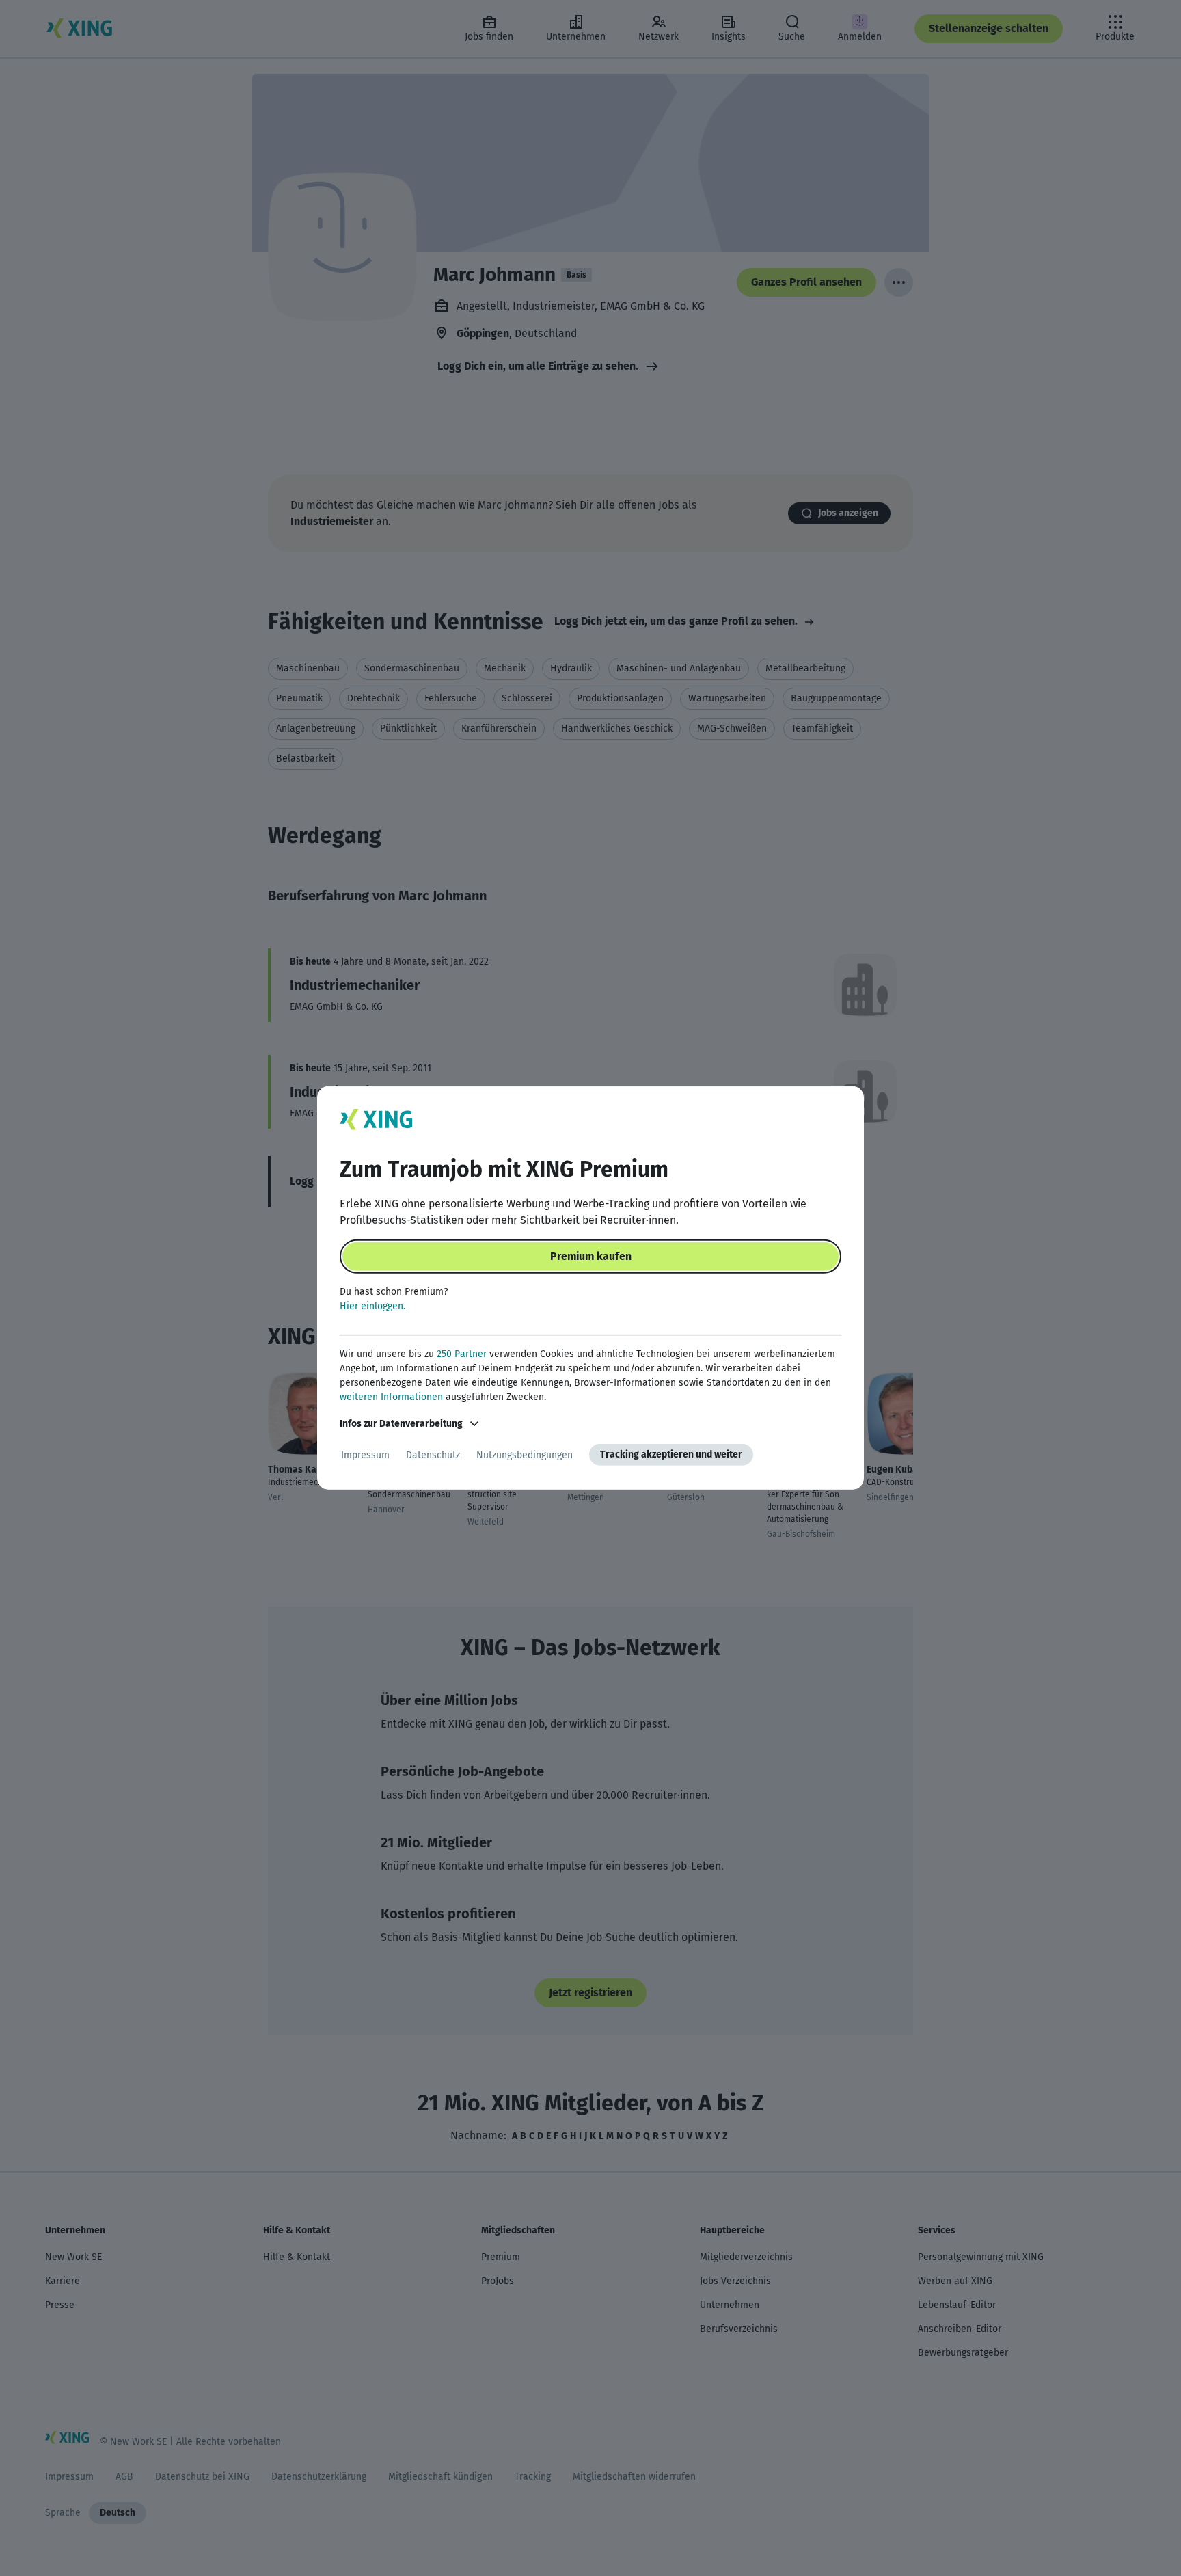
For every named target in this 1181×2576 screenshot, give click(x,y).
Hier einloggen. (372, 1306)
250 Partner (462, 1354)
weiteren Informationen (391, 1397)
